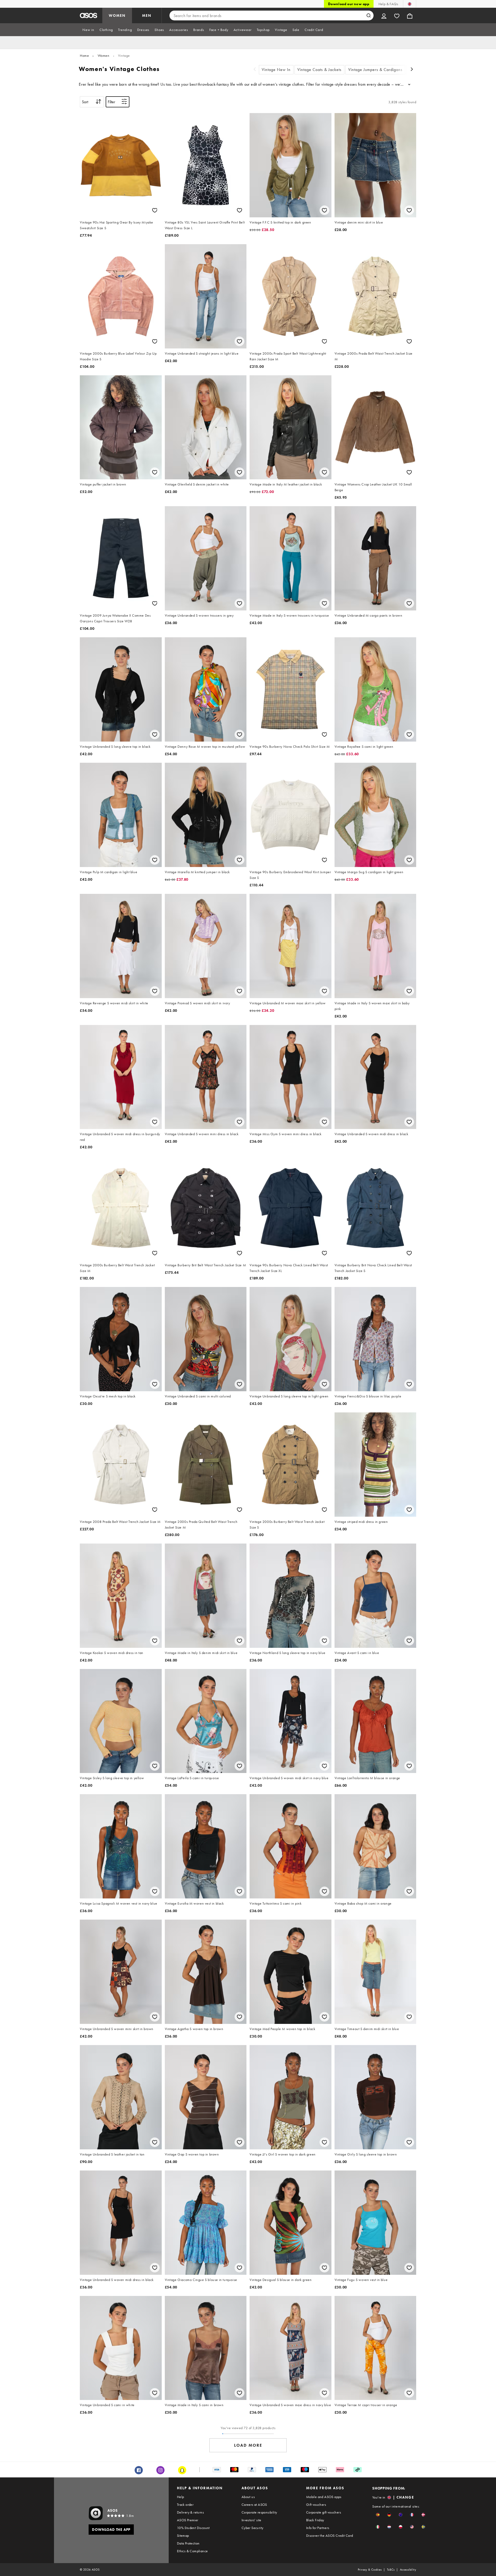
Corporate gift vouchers (324, 2512)
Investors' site (251, 2520)
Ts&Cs (391, 2570)
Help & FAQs (388, 4)
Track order (185, 2505)
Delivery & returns (190, 2512)
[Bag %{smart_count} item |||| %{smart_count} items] (410, 15)
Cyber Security (253, 2528)
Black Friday (315, 2520)
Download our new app (349, 4)
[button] (378, 2515)
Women (104, 55)
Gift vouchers (316, 2505)
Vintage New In (276, 70)
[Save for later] (155, 210)
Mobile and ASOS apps (324, 2497)
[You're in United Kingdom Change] (410, 4)
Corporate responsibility (259, 2512)
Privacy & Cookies (370, 2570)
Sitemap (183, 2535)
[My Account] (384, 15)
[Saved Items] (397, 15)
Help (181, 2497)
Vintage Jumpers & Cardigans (375, 70)
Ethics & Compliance (192, 2551)
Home (84, 55)
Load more (248, 2445)
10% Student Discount (193, 2528)
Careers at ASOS (254, 2505)
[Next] (412, 70)
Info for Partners (318, 2528)
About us (248, 2497)
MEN (147, 15)
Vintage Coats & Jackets (319, 70)
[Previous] (255, 70)
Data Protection (188, 2543)
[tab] (88, 30)
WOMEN (117, 15)
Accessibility (408, 2570)
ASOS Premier (188, 2520)
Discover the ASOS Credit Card (330, 2535)
